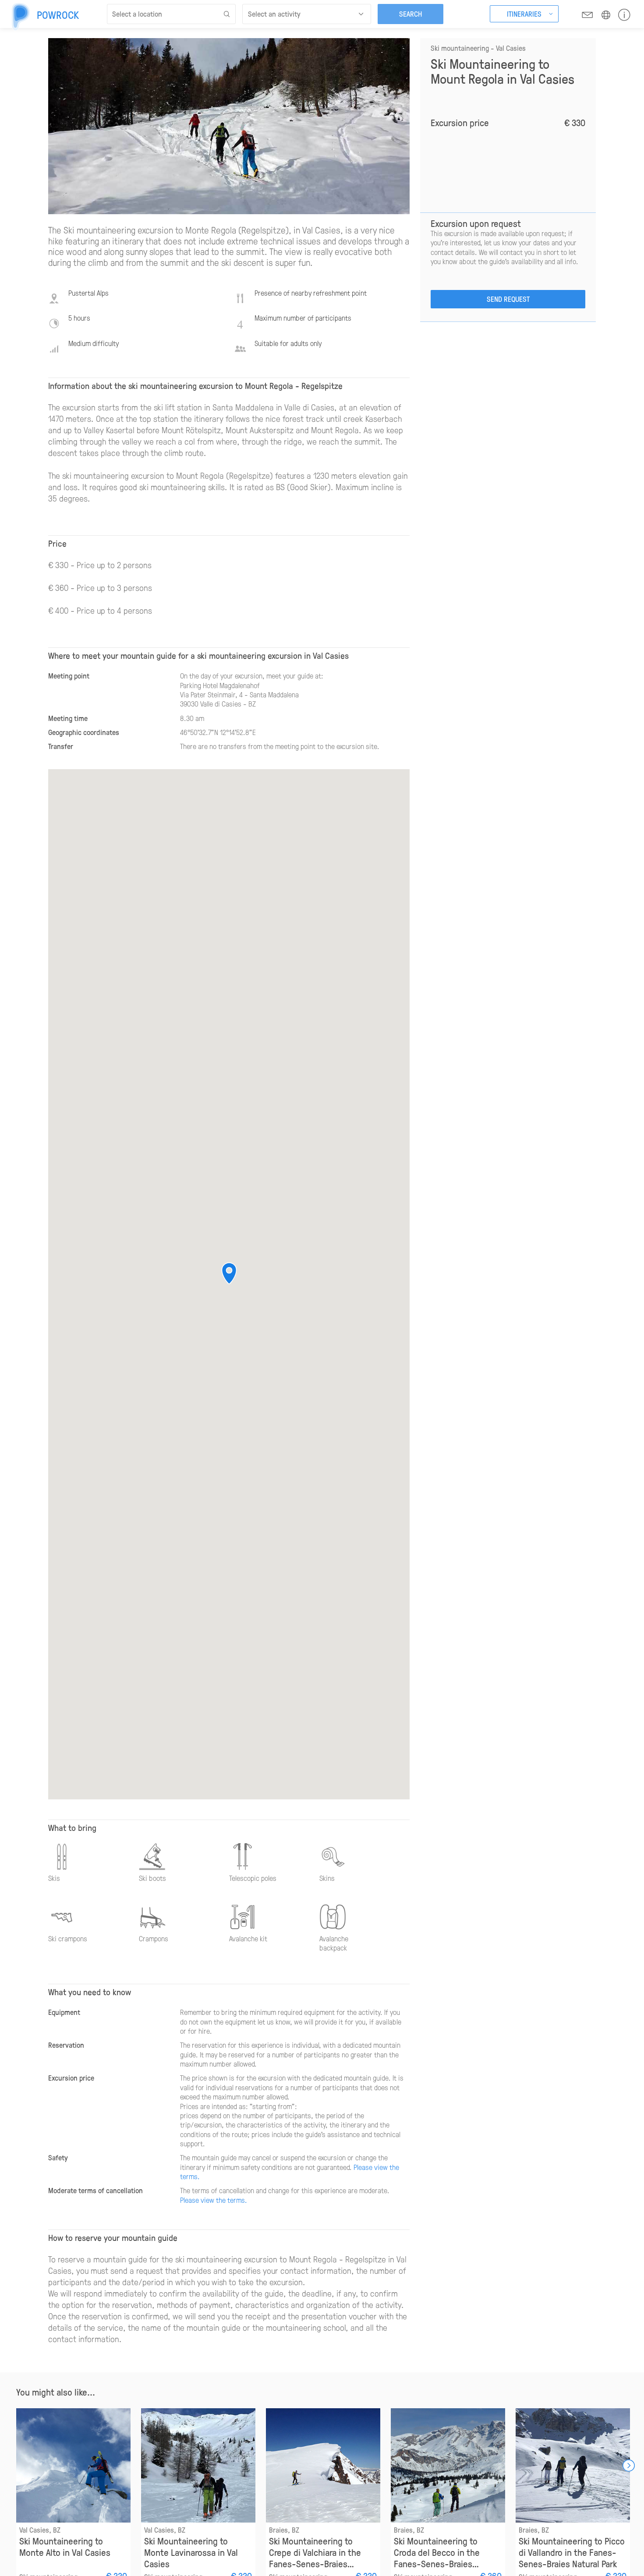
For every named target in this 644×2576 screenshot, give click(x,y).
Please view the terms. (214, 2200)
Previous (16, 2466)
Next (629, 2466)
